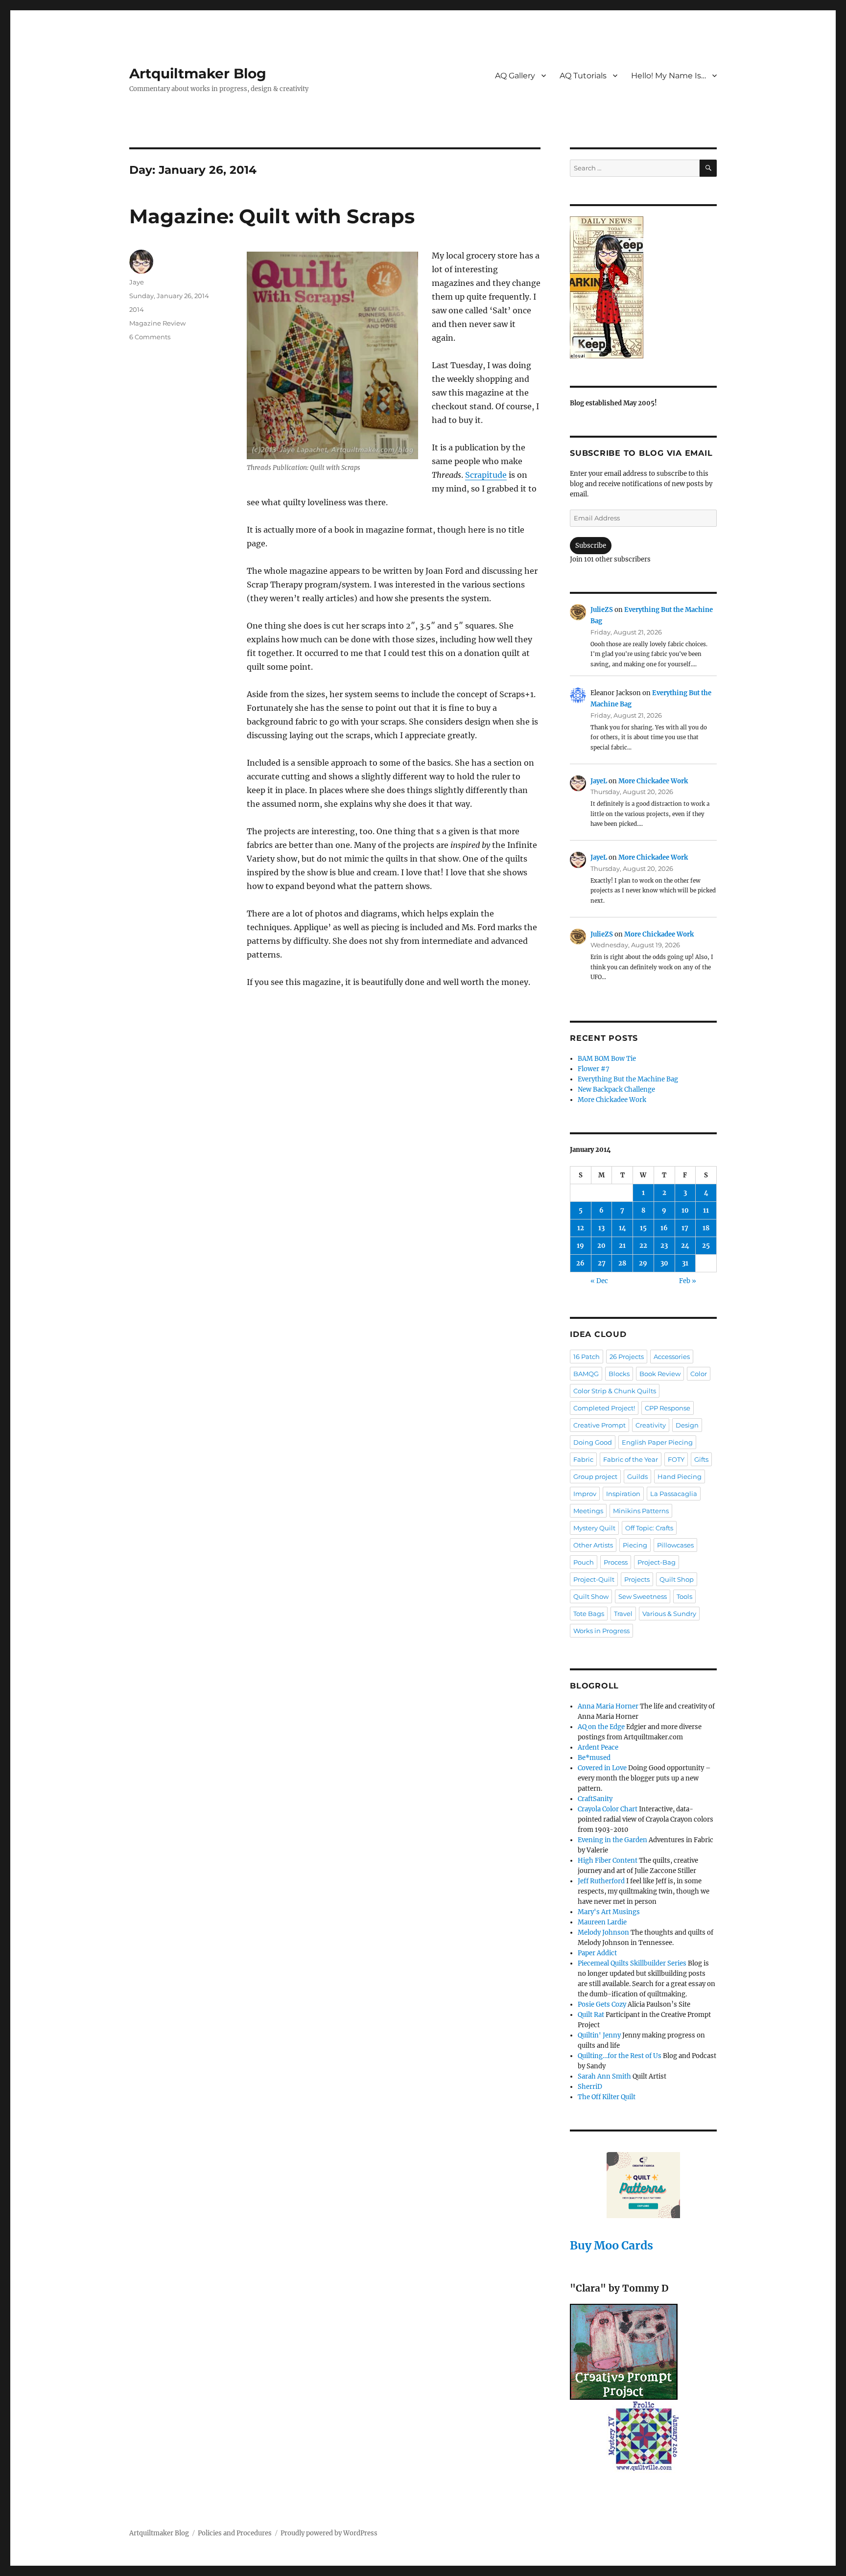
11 (706, 1210)
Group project (595, 1476)
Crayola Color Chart (608, 1809)
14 (623, 1228)
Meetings (588, 1511)
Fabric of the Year (631, 1459)
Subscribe (591, 546)
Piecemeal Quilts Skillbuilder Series (632, 1963)
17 (685, 1228)
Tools (684, 1596)
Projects (637, 1579)
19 (580, 1246)
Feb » (688, 1281)
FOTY (676, 1459)
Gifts (701, 1459)
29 (643, 1263)
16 (664, 1228)
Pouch (584, 1562)
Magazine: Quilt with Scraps (272, 216)
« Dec (599, 1281)
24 (685, 1246)
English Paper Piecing (657, 1442)
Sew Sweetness (643, 1596)
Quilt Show (591, 1596)
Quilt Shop (677, 1579)
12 (581, 1228)
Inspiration (623, 1494)
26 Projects (627, 1357)
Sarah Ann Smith (604, 2076)
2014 (137, 309)
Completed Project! (604, 1408)
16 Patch (587, 1357)
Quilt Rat (591, 2015)
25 (706, 1246)
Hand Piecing (680, 1476)
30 (664, 1263)
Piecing (635, 1545)
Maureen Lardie (602, 1922)
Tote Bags (589, 1614)
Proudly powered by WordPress (329, 2533)
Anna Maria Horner (608, 1706)
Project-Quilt (594, 1579)
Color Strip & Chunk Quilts (615, 1391)
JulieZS (602, 610)
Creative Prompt (599, 1425)
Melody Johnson (603, 1932)
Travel (623, 1614)
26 (580, 1263)
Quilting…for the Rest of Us (620, 2056)
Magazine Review (157, 323)
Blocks (619, 1374)
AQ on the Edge (601, 1727)
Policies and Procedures (235, 2533)
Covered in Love (602, 1768)
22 (643, 1246)
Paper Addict (597, 1953)
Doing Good (593, 1442)
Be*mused (594, 1758)
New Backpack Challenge (616, 1089)
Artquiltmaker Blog (198, 73)
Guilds (637, 1476)
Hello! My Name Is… (669, 76)
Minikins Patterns (641, 1511)
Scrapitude (486, 475)
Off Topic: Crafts (649, 1528)
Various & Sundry (669, 1614)
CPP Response (668, 1408)
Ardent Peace (598, 1747)
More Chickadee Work (653, 781)
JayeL (599, 781)
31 (685, 1263)
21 (622, 1246)
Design (687, 1425)
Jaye (137, 282)
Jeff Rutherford (601, 1881)
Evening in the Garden (612, 1840)
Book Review (660, 1374)
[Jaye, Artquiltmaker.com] (643, 287)
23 (664, 1246)
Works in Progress (601, 1631)
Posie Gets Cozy (602, 2004)
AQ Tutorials (583, 76)
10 (685, 1210)
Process (616, 1562)
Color (699, 1374)
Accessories (672, 1357)
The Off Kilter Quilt (607, 2097)
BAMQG (586, 1374)
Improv (585, 1494)
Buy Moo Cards (611, 2245)
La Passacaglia (674, 1494)
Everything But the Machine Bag (628, 1079)
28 (622, 1263)
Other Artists (593, 1545)
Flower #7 (594, 1069)
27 (602, 1263)
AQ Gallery (515, 76)
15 (643, 1228)
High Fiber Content (608, 1861)
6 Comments (150, 337)
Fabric (583, 1459)
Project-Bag (657, 1562)
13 (601, 1228)
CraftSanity (595, 1799)
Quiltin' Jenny (599, 2035)
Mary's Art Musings (609, 1912)
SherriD (590, 2087)
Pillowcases (675, 1545)
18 (706, 1228)
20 (601, 1246)
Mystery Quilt (594, 1528)
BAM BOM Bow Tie (607, 1059)
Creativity (651, 1425)
